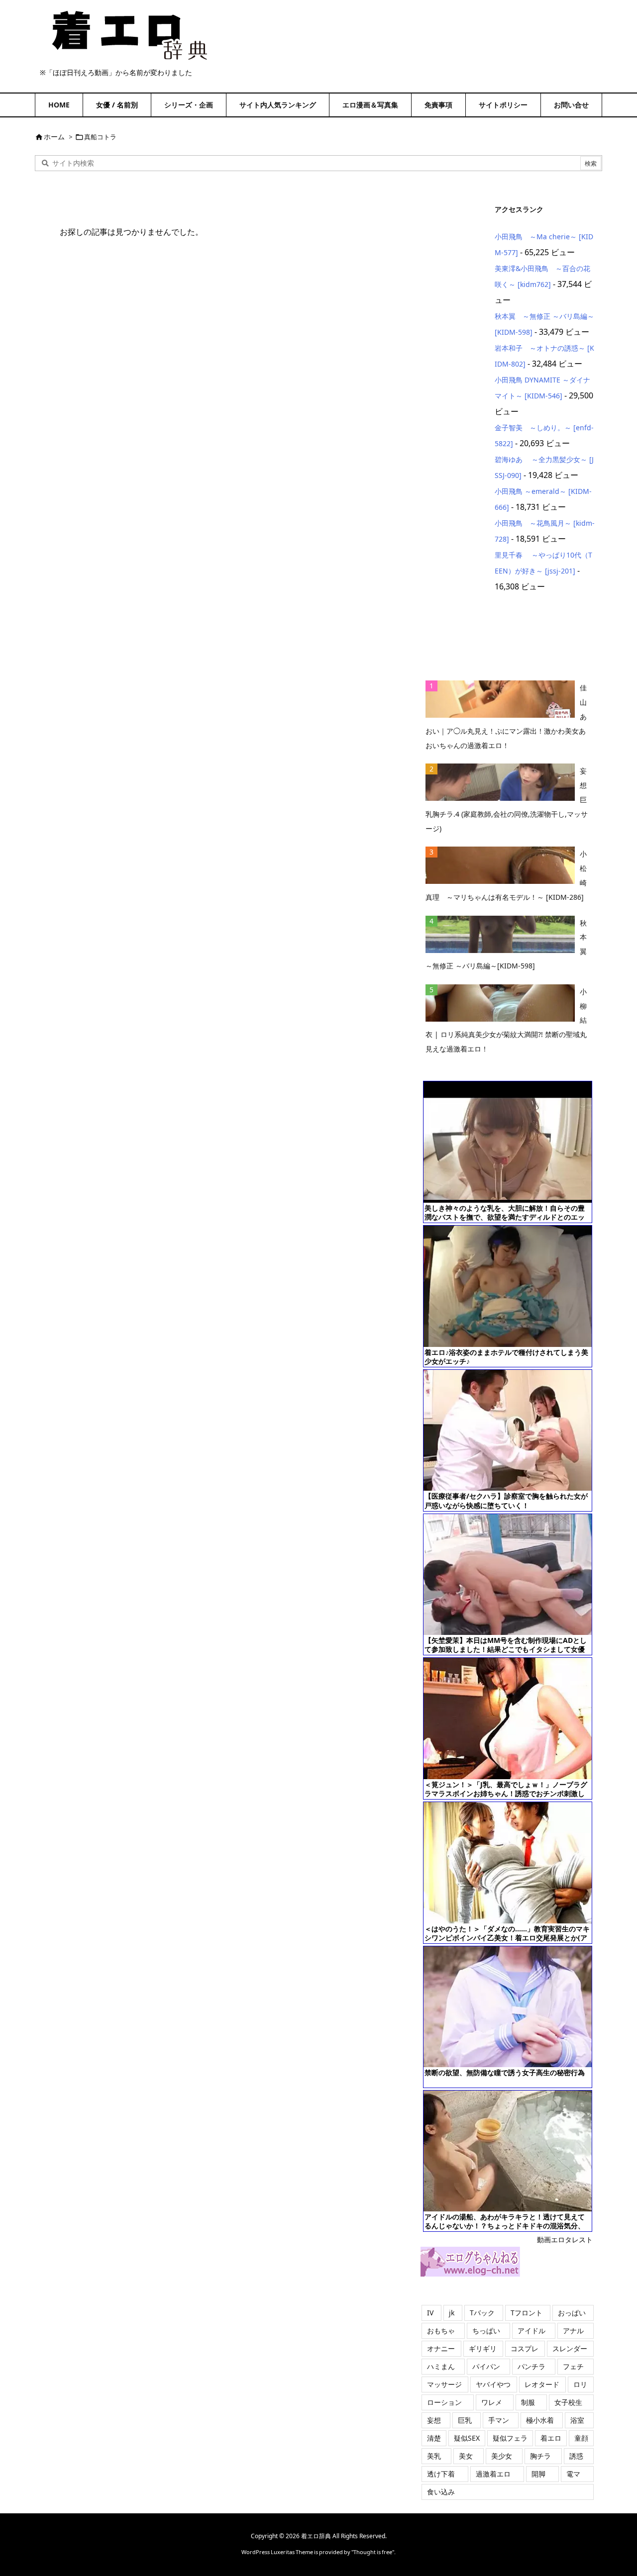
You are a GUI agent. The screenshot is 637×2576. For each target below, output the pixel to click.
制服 (528, 2402)
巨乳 (465, 2420)
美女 (466, 2456)
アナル (573, 2331)
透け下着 (441, 2474)
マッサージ (444, 2384)
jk (452, 2313)
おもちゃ (441, 2331)
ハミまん (441, 2366)
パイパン (486, 2366)
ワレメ (492, 2402)
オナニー (441, 2348)
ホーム (54, 137)
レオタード (542, 2384)
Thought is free (373, 2552)
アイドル (531, 2331)
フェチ (573, 2366)
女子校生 (568, 2402)
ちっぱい (486, 2331)
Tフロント (527, 2313)
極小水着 (540, 2420)
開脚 (538, 2474)
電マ (573, 2474)
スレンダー (570, 2348)
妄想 (434, 2420)
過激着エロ (493, 2474)
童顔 (581, 2438)
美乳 (434, 2456)
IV (430, 2313)
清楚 (434, 2438)
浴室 (577, 2420)
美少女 (502, 2456)
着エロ (551, 2438)
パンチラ (531, 2366)
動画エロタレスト (565, 2240)
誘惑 (576, 2456)
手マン (499, 2420)
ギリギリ (483, 2348)
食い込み (441, 2492)
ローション (444, 2402)
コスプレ (525, 2348)
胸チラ (540, 2456)
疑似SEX (467, 2438)
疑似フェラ (510, 2438)
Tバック (482, 2313)
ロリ (580, 2384)
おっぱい (572, 2313)
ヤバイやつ (493, 2384)
